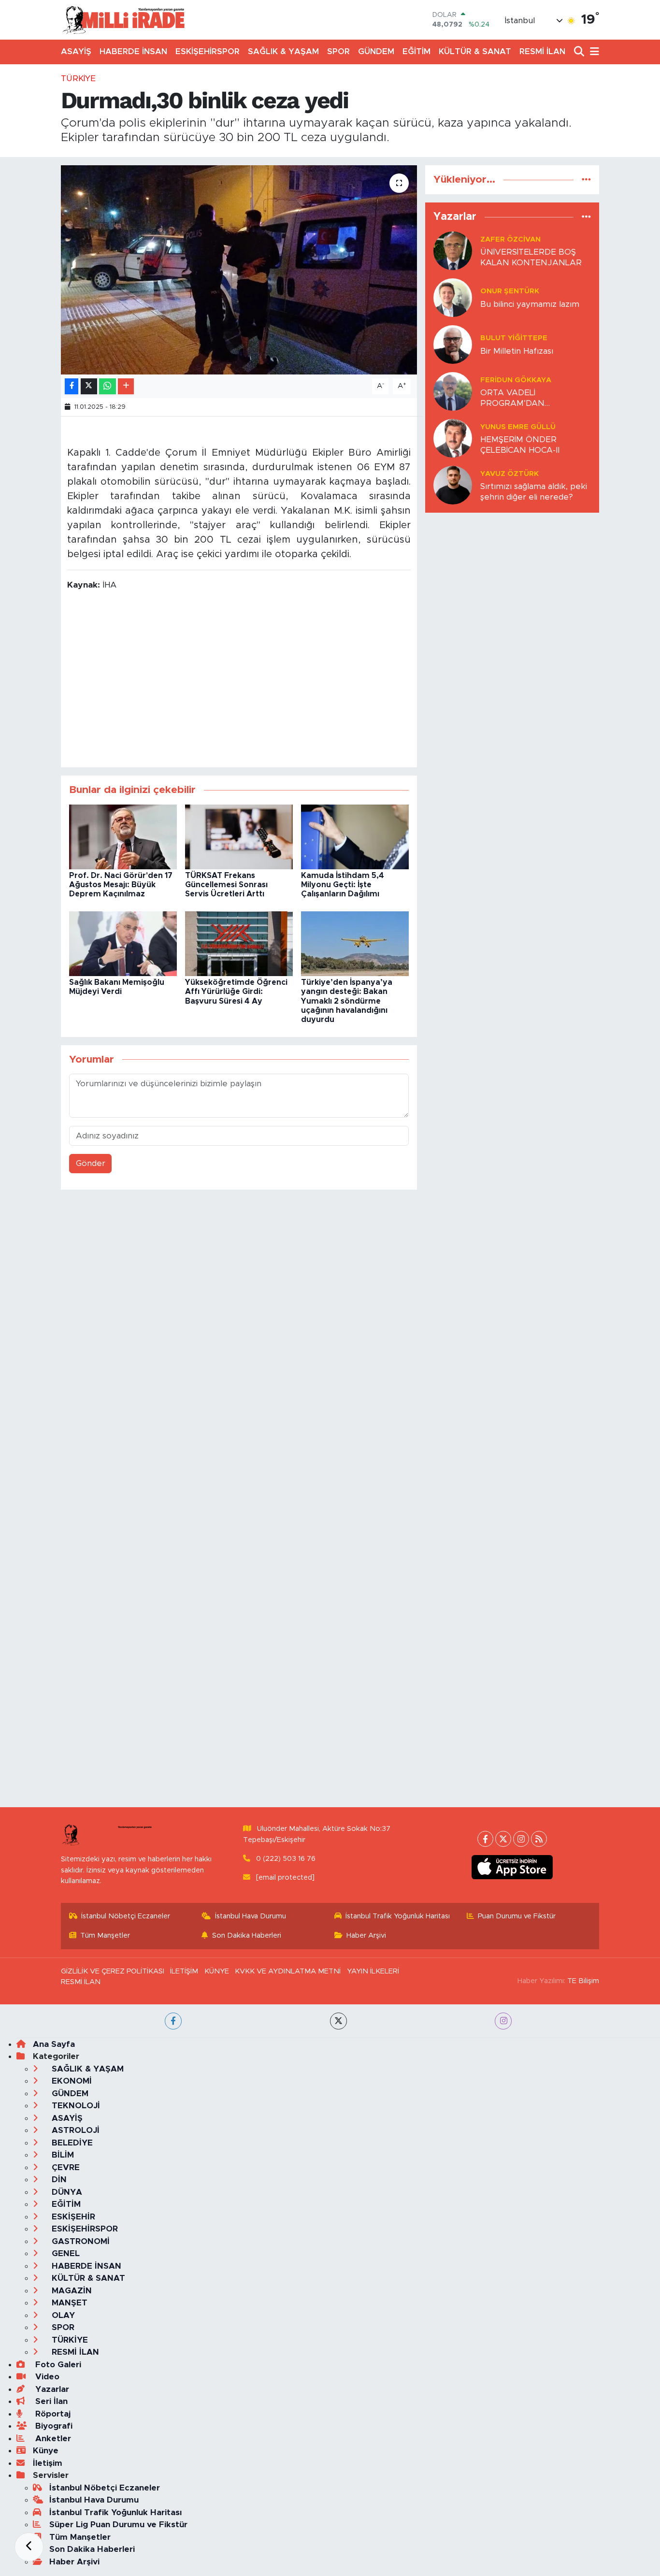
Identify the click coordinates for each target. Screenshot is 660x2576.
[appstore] (512, 1867)
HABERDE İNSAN (133, 51)
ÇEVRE (65, 2167)
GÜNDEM (376, 51)
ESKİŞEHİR (72, 2217)
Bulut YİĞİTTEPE (514, 338)
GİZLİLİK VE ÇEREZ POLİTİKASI (113, 1971)
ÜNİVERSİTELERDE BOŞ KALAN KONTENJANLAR (531, 257)
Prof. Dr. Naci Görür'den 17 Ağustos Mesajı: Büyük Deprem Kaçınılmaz (121, 885)
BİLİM (62, 2155)
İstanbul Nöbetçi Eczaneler (126, 1916)
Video (46, 2377)
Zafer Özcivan (510, 239)
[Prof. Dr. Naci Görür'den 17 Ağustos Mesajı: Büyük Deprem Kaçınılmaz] (123, 836)
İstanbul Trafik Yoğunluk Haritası (398, 1916)
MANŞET (68, 2303)
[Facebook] (485, 1839)
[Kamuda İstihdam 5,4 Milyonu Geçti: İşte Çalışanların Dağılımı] (355, 836)
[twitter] (338, 2021)
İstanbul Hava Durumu (251, 1916)
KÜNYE (217, 1971)
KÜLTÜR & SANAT (475, 51)
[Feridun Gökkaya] (453, 391)
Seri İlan (50, 2401)
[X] (503, 1839)
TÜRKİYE (78, 79)
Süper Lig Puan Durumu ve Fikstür (118, 2525)
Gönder (91, 1163)
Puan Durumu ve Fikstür (517, 1916)
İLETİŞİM (184, 1971)
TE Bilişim (583, 1981)
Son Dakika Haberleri (247, 1936)
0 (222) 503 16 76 (286, 1859)
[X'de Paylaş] (89, 386)
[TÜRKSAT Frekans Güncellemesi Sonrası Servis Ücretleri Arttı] (239, 836)
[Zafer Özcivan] (453, 251)
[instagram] (503, 2021)
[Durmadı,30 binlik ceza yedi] (239, 270)
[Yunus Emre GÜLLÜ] (453, 438)
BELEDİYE (71, 2143)
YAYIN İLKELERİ (373, 1971)
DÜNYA (66, 2192)
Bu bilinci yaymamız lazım (530, 304)
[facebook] (173, 2021)
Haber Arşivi (366, 1936)
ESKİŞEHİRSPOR (208, 51)
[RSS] (539, 1839)
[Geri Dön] (29, 2547)
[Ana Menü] (593, 52)
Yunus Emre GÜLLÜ (518, 427)
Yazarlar (51, 2389)
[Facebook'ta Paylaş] (72, 386)
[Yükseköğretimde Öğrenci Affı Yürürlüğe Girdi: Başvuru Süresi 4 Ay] (239, 943)
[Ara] (580, 52)
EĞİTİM (416, 51)
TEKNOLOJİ (75, 2106)
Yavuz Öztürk (509, 474)
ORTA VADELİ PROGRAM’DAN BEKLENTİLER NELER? (525, 398)
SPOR (338, 51)
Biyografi (53, 2426)
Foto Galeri (57, 2365)
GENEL (65, 2253)
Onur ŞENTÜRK (510, 291)
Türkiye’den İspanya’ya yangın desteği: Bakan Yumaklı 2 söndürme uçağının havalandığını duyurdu (347, 1001)
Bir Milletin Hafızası (517, 351)
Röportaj (52, 2414)
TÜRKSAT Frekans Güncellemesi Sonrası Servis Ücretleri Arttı (226, 885)
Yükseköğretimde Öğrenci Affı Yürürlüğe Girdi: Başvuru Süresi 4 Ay (236, 992)
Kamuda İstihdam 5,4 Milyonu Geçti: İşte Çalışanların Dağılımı (343, 885)
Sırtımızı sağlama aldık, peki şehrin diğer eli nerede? (534, 491)
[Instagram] (521, 1839)
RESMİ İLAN (542, 51)
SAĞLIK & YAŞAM (283, 51)
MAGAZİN (71, 2291)
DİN (58, 2180)
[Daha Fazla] (126, 386)
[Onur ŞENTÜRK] (453, 297)
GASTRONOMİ (79, 2241)
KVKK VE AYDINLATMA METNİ (288, 1971)
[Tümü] (586, 180)
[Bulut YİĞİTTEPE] (453, 344)
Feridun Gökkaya (516, 380)
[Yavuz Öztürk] (453, 485)
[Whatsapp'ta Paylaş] (108, 386)
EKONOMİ (71, 2081)
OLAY (62, 2315)
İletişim (48, 2463)
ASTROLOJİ (74, 2130)
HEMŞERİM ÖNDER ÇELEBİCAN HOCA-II (520, 445)
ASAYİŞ (76, 51)
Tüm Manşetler (105, 1936)
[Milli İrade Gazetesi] (123, 20)
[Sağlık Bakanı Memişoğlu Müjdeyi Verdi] (123, 943)
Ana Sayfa (54, 2044)
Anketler (52, 2439)
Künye (46, 2451)
